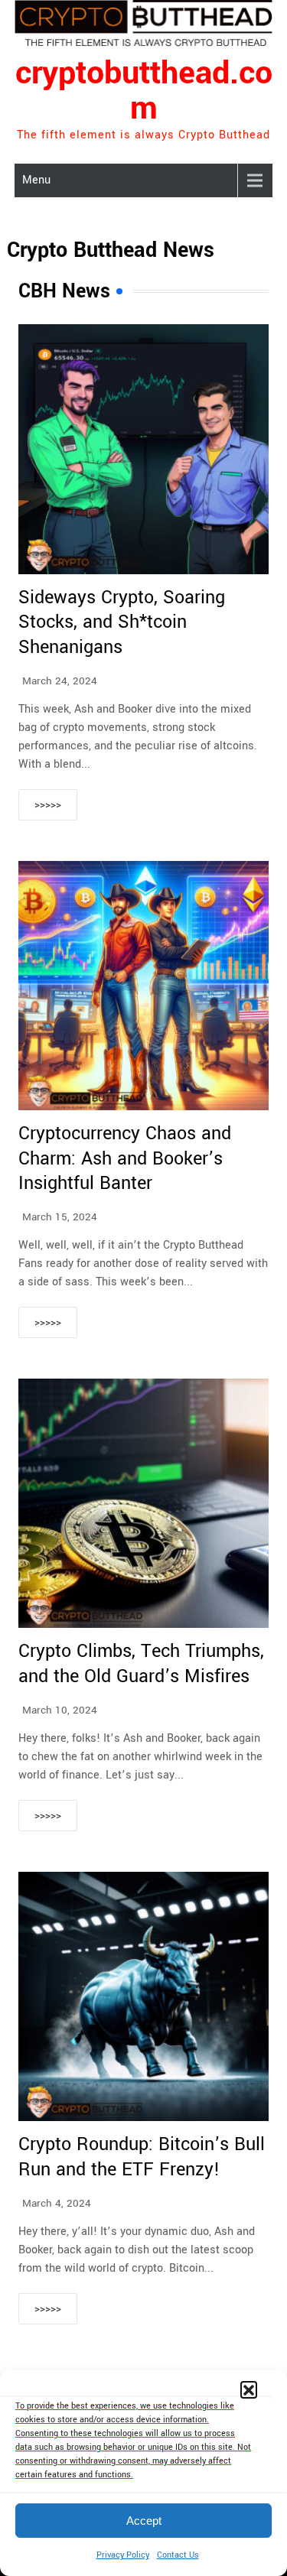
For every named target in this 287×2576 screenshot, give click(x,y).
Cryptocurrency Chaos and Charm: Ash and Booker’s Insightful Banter (125, 1158)
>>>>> (48, 805)
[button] (249, 2389)
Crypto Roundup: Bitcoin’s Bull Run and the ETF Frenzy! (142, 2157)
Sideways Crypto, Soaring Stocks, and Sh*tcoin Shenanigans (122, 622)
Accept (144, 2521)
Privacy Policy (123, 2555)
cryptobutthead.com (144, 91)
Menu (36, 180)
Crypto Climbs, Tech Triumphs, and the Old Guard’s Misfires (141, 1664)
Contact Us (178, 2555)
